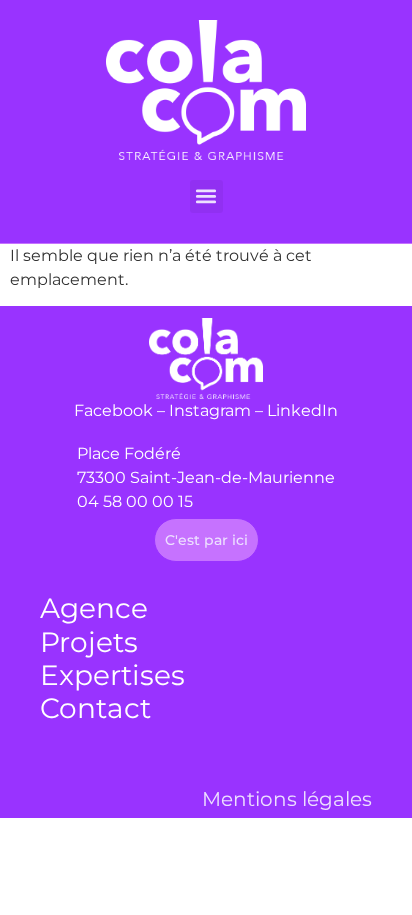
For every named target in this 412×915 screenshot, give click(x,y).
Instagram (210, 410)
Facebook (113, 410)
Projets (89, 642)
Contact (95, 708)
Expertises (112, 675)
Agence (94, 608)
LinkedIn (302, 410)
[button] (206, 196)
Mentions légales (287, 799)
